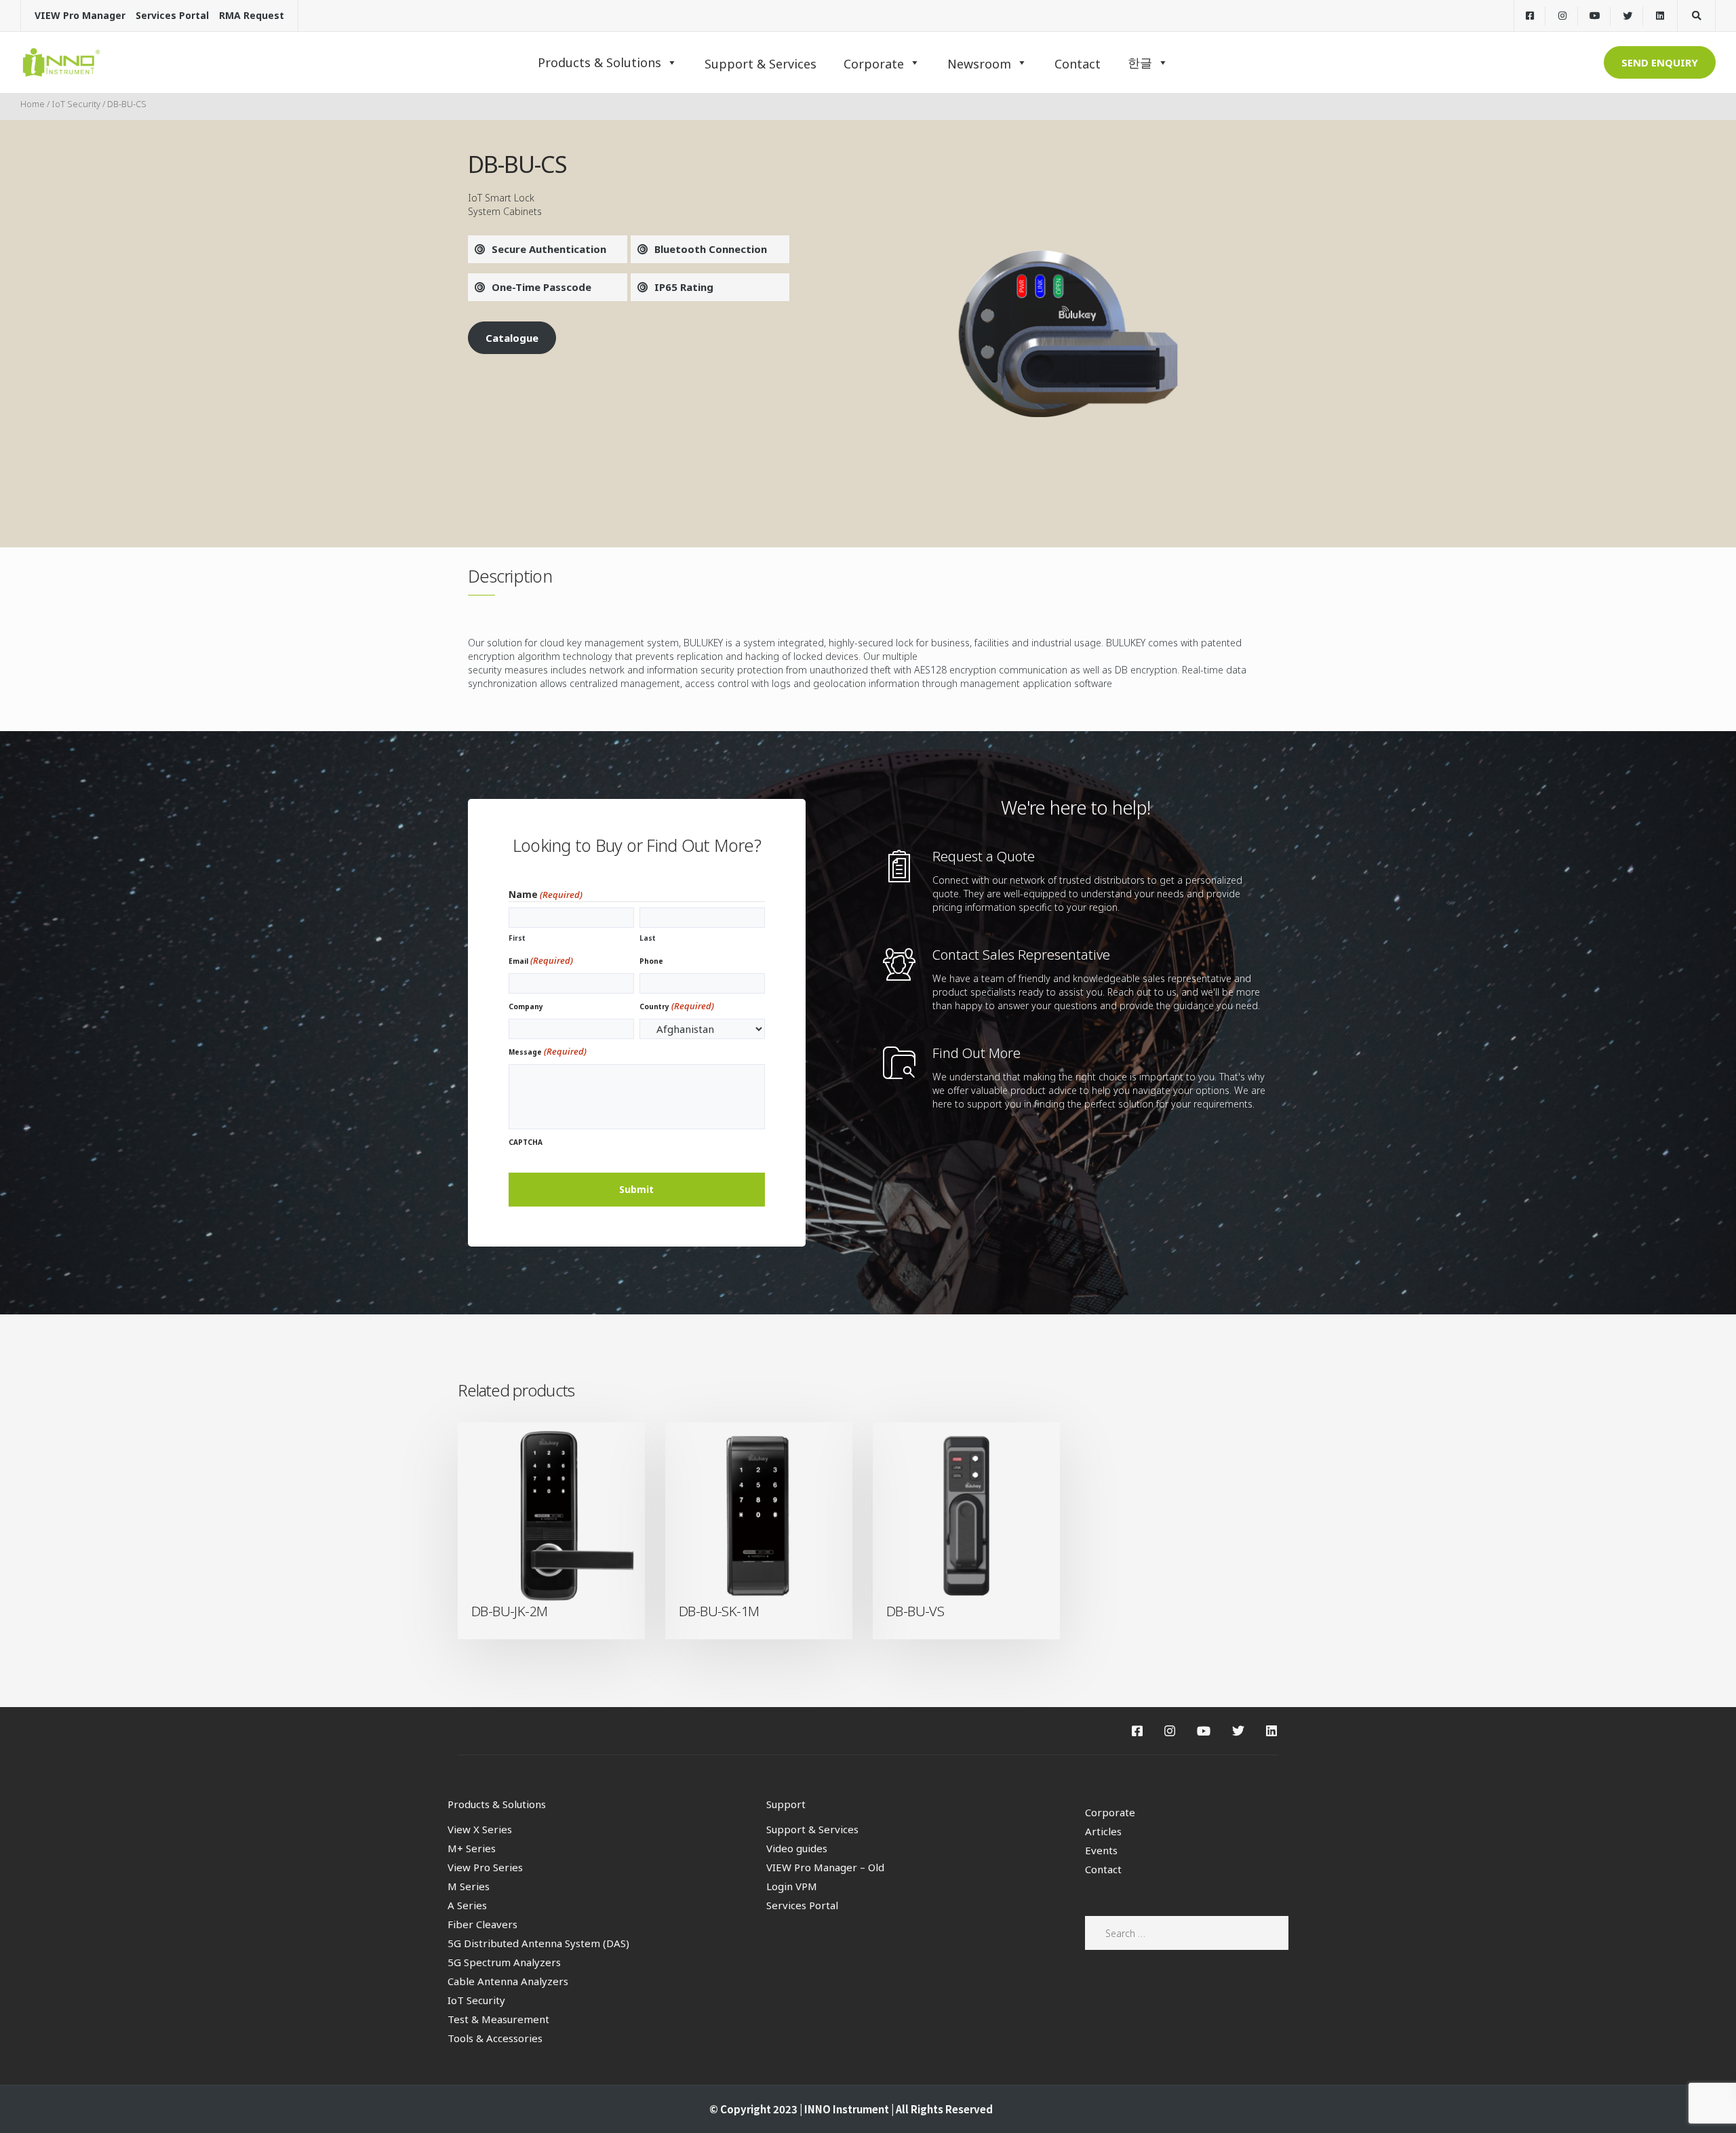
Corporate (1110, 1812)
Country (677, 1006)
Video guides (797, 1848)
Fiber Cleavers (482, 1924)
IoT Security (76, 104)
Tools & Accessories (495, 2038)
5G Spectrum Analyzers (504, 1962)
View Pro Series (485, 1867)
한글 (1140, 62)
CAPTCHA (526, 1142)
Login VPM (792, 1886)
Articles (1103, 1831)
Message (548, 1051)
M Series (469, 1886)
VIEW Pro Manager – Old (825, 1867)
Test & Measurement (498, 2019)
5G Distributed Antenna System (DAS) (538, 1943)
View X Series (480, 1829)
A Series (467, 1905)
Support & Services (812, 1829)
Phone (651, 961)
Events (1101, 1850)
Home (33, 104)
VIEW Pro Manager (80, 15)
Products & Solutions (599, 62)
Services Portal (172, 15)
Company (526, 1006)
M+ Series (472, 1848)
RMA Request (252, 15)
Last (648, 938)
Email (541, 960)
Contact (1103, 1869)
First (517, 938)
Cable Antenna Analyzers (508, 1981)
